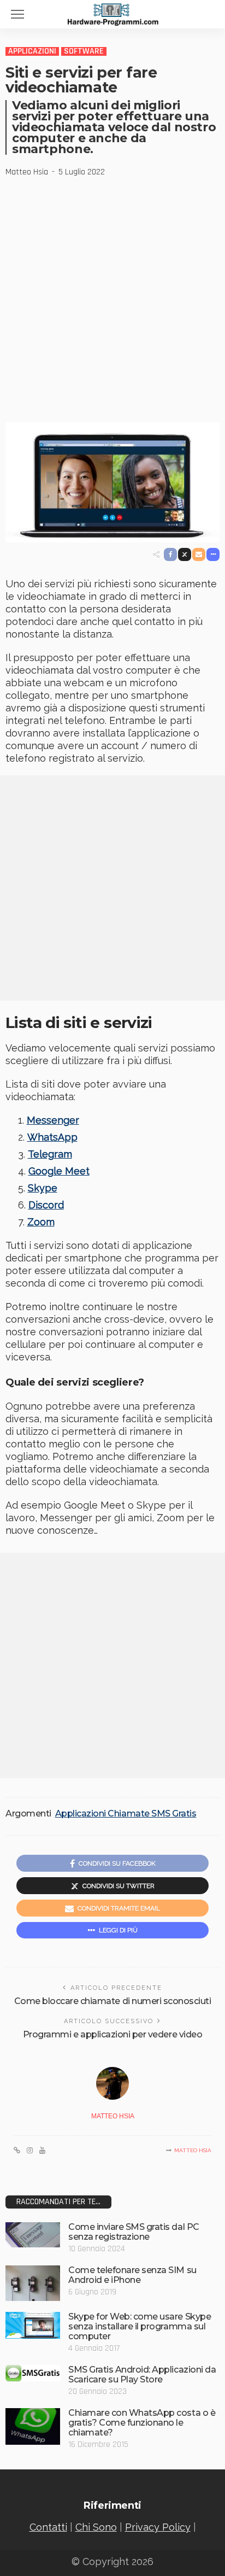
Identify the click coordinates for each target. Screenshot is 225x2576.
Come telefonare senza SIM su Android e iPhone (132, 2275)
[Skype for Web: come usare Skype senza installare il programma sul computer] (33, 2325)
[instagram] (30, 2151)
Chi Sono (96, 2527)
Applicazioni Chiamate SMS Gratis (126, 1814)
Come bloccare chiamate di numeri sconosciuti (113, 2001)
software (84, 51)
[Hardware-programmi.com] (112, 13)
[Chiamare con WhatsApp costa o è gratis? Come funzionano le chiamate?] (33, 2426)
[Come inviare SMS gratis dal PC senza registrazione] (33, 2235)
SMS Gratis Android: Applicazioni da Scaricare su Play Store (142, 2375)
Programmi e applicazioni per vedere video (112, 2034)
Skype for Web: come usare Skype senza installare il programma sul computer (140, 2326)
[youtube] (42, 2151)
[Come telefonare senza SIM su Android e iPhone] (33, 2283)
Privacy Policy (158, 2527)
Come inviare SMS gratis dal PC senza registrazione (134, 2232)
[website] (17, 2151)
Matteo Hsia (27, 172)
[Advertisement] (112, 296)
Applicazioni (32, 51)
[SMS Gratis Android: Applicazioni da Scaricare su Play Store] (33, 2373)
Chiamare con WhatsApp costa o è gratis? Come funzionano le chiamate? (142, 2423)
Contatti (48, 2527)
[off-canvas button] (17, 14)
